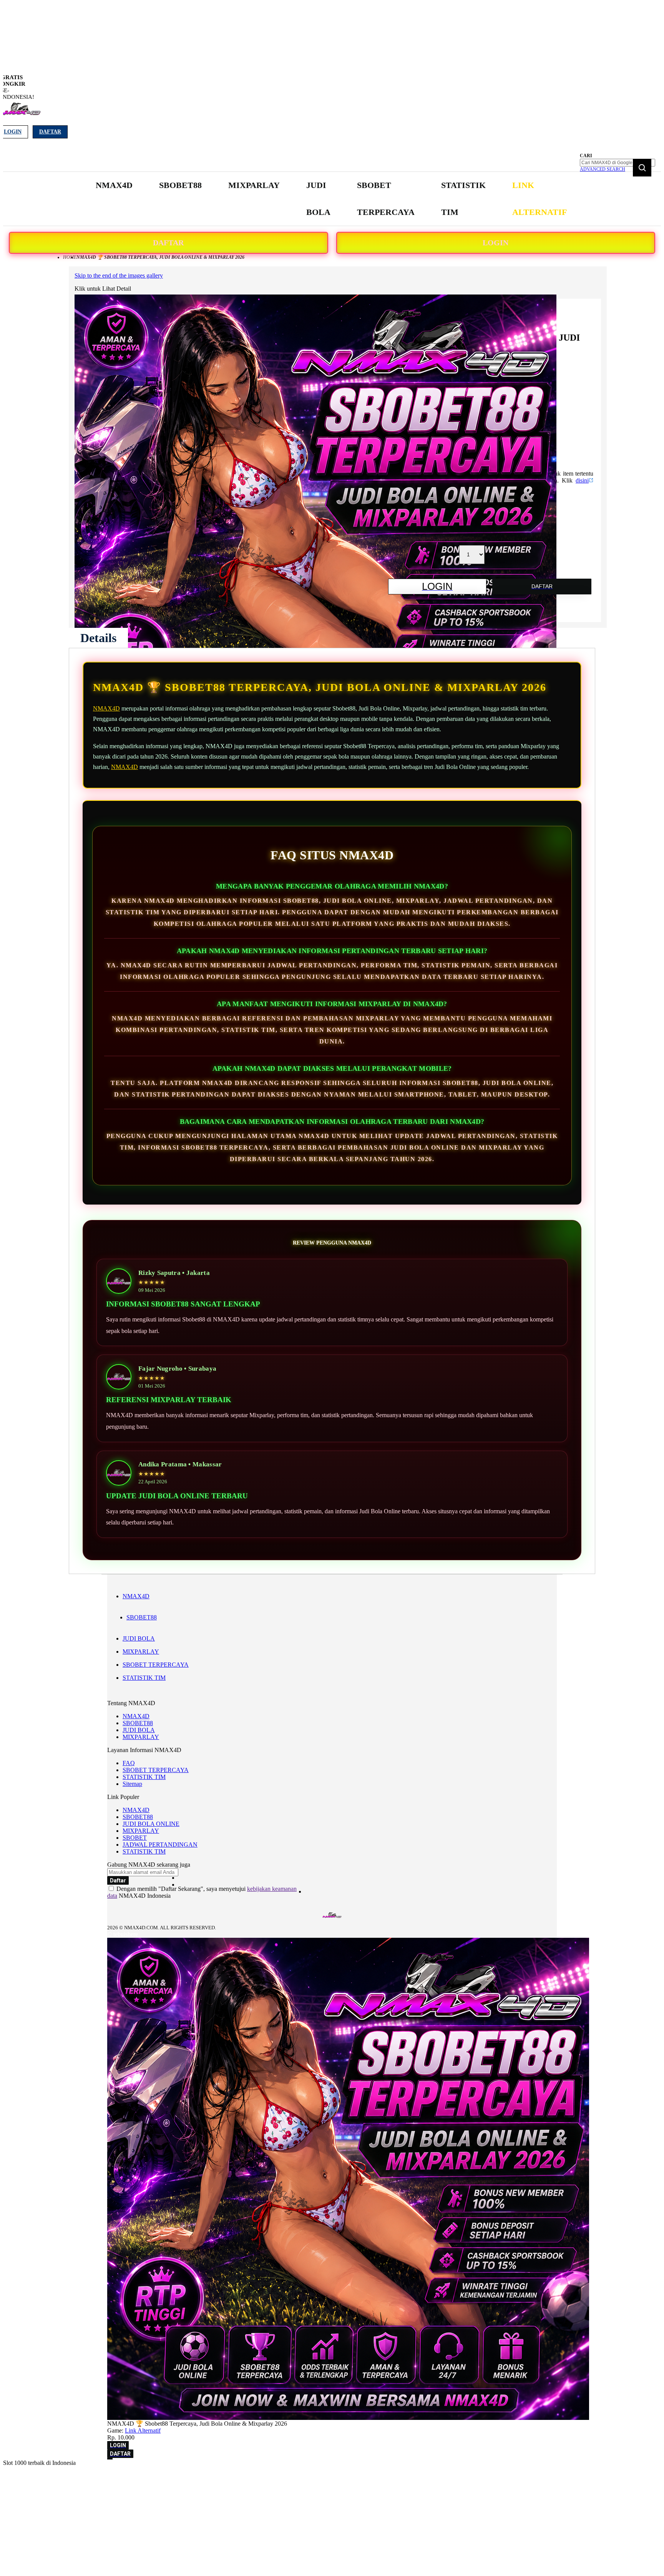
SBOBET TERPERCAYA (156, 1665)
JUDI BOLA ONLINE (151, 1824)
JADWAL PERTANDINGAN (160, 1845)
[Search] (642, 168)
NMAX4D (106, 708)
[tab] (98, 638)
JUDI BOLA (139, 1638)
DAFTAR (168, 243)
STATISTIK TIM (144, 1678)
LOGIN (496, 243)
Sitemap (132, 1784)
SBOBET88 (142, 1617)
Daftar (50, 132)
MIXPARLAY (141, 1652)
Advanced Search (603, 169)
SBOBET (135, 1838)
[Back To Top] (110, 2459)
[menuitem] (114, 185)
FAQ (129, 1763)
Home (70, 257)
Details (98, 638)
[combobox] (618, 163)
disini (582, 480)
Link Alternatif (143, 2430)
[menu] (332, 199)
